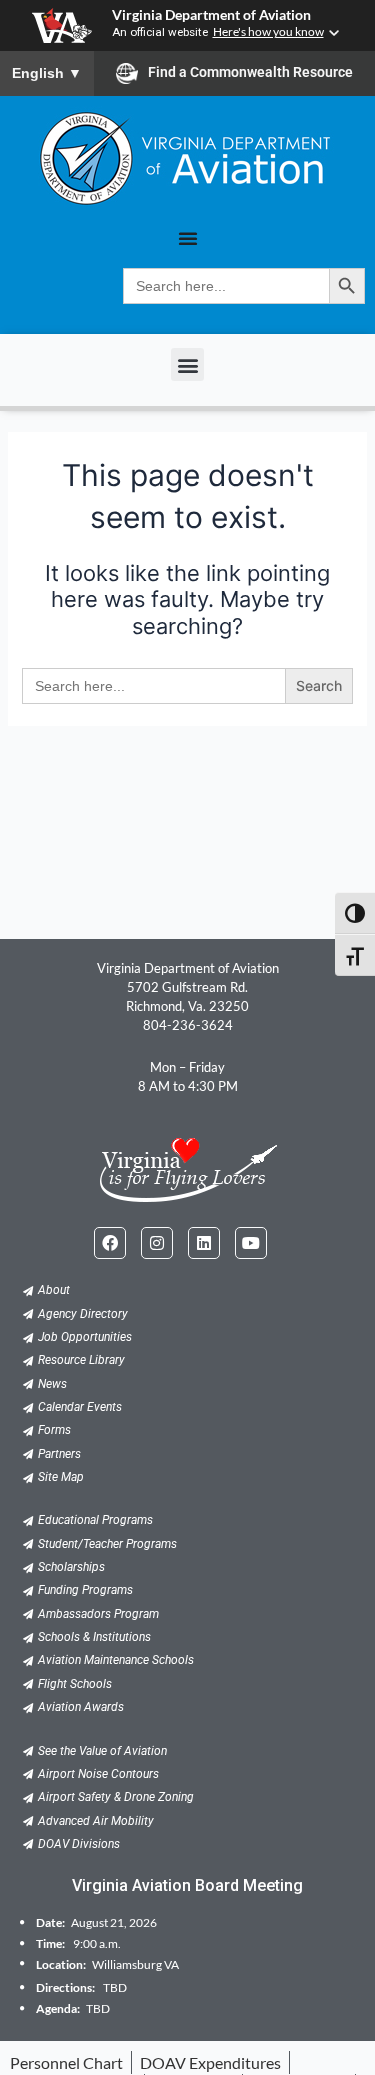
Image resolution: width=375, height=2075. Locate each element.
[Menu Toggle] (188, 238)
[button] (187, 364)
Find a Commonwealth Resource (250, 72)
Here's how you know (268, 31)
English (47, 73)
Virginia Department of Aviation (211, 15)
